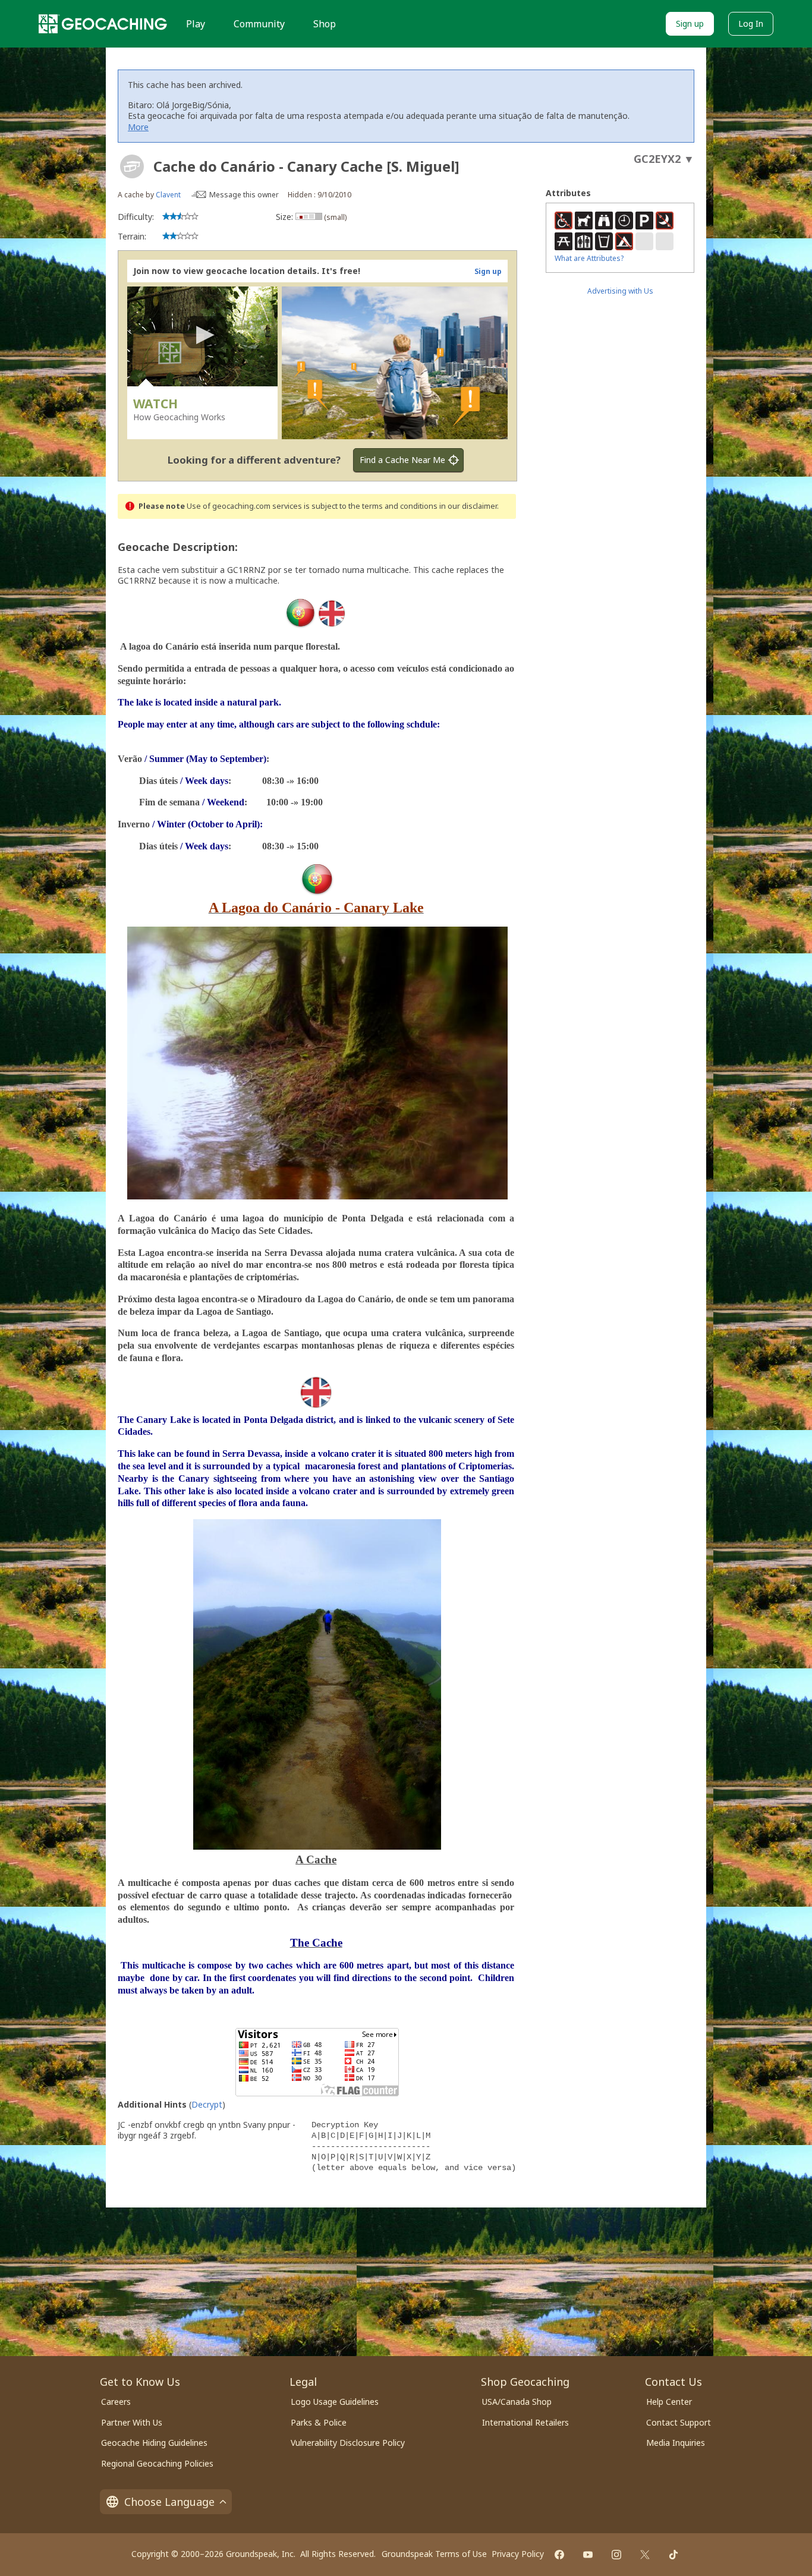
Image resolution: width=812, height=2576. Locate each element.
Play (196, 24)
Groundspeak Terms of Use (434, 2554)
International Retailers (525, 2422)
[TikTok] (673, 2555)
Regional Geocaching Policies (157, 2463)
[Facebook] (559, 2555)
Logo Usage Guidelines (335, 2402)
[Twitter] (645, 2555)
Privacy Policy (518, 2554)
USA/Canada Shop (517, 2402)
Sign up (690, 23)
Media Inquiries (676, 2443)
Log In (751, 23)
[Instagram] (616, 2555)
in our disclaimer (468, 506)
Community (259, 24)
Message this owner (244, 195)
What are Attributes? (589, 258)
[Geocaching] (103, 24)
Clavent (168, 195)
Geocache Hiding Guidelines (154, 2443)
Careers (116, 2402)
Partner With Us (132, 2422)
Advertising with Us (620, 291)
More (138, 127)
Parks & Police (319, 2422)
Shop (325, 24)
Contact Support (679, 2422)
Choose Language (169, 2502)
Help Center (669, 2402)
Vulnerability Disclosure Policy (348, 2443)
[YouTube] (588, 2555)
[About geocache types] (132, 166)
